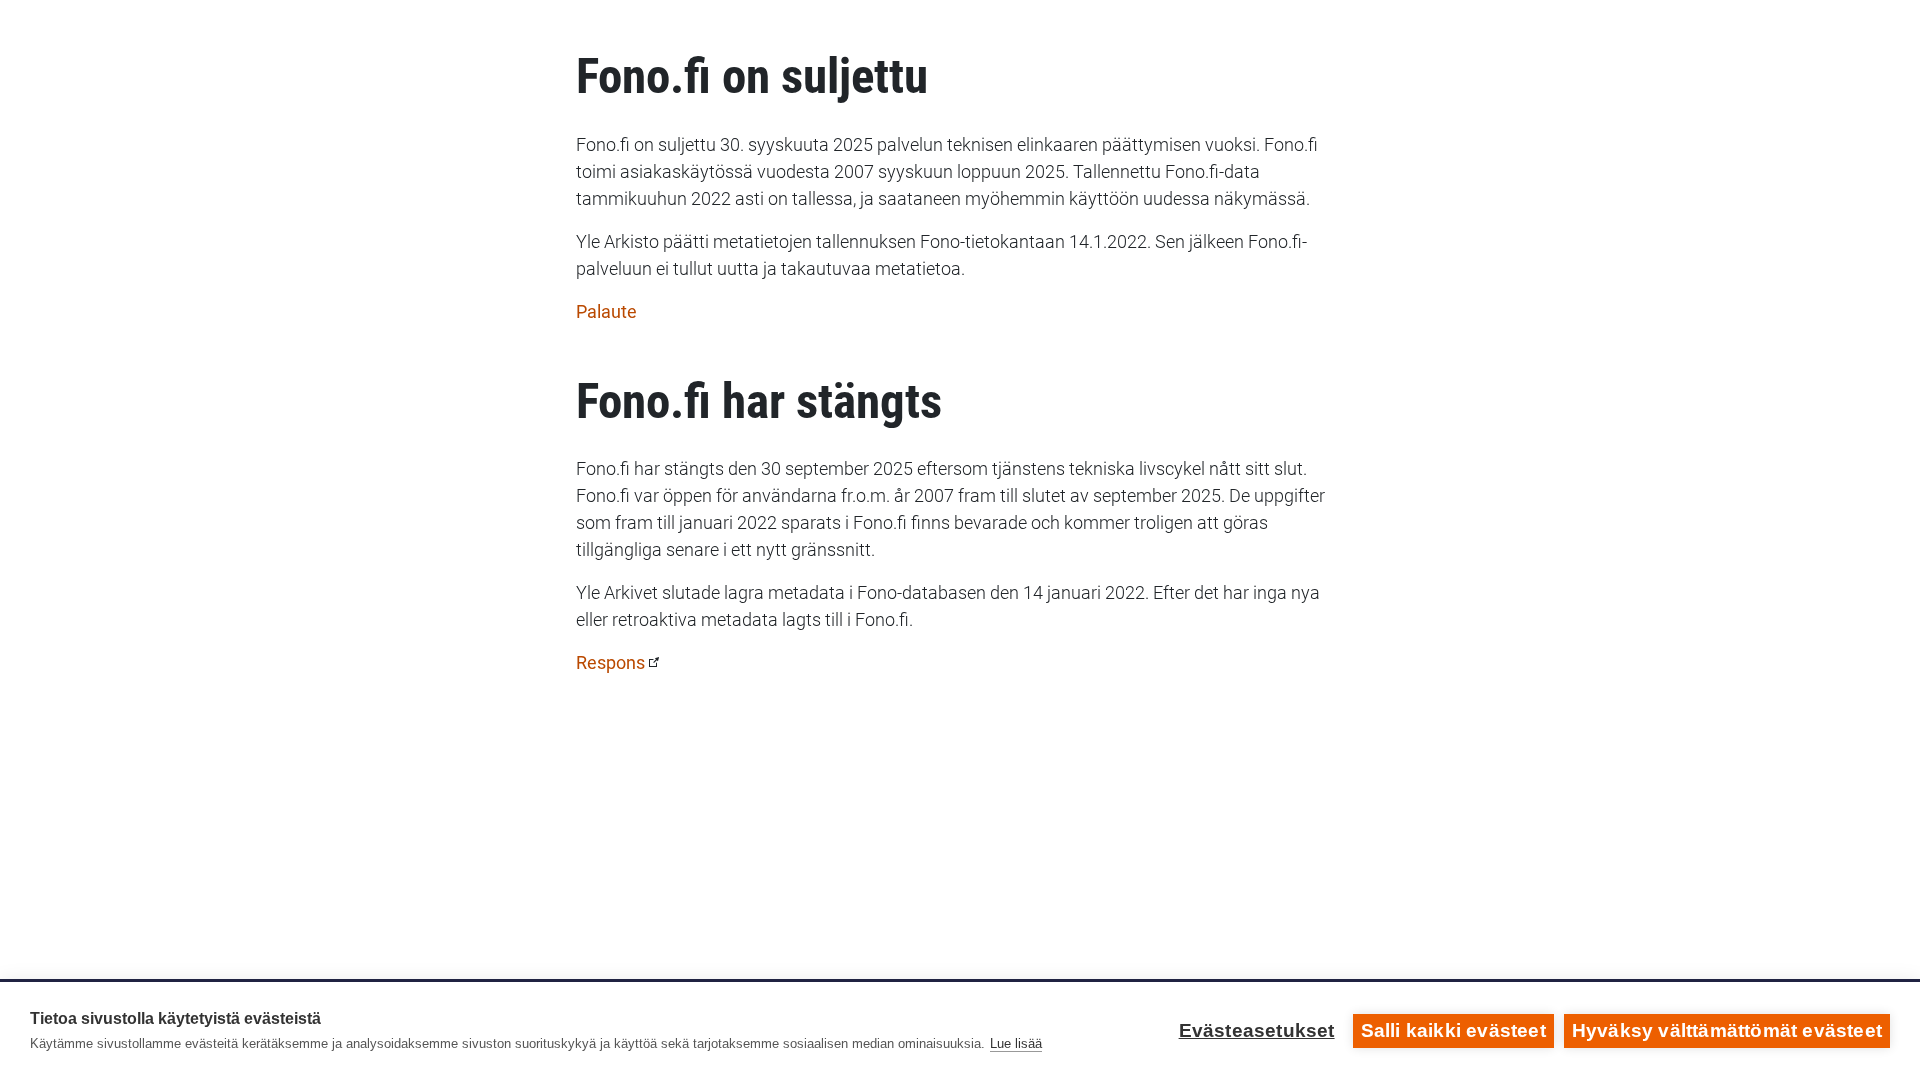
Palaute (606, 311)
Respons (610, 662)
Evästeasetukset (1257, 1030)
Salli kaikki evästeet (1453, 1030)
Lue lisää (1016, 1043)
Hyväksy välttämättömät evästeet (1727, 1030)
